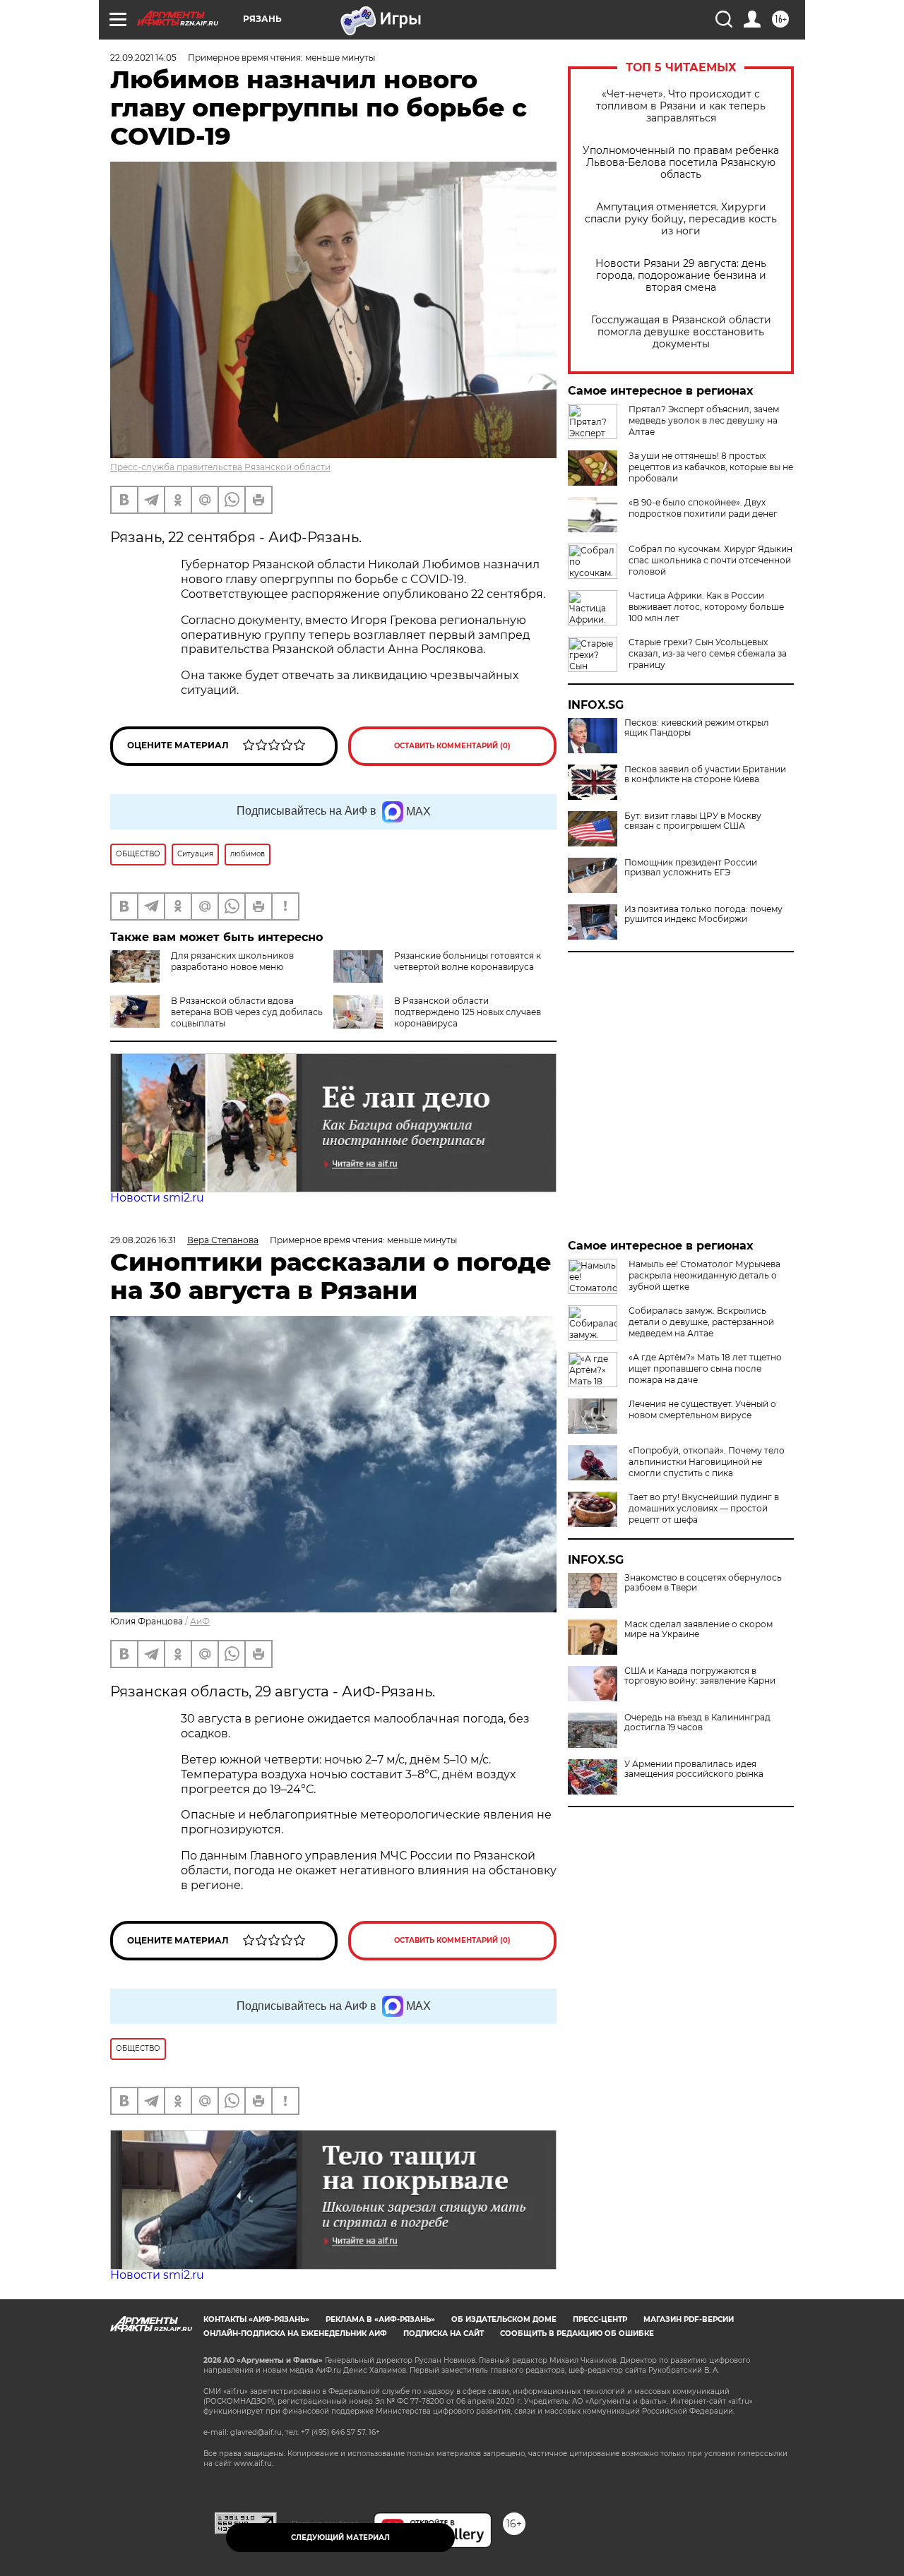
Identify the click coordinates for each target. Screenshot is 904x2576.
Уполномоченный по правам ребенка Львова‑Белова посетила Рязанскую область (681, 163)
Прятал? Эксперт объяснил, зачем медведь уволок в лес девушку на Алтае (704, 420)
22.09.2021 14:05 (143, 58)
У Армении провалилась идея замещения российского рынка (694, 1769)
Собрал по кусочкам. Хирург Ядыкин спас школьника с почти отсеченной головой (710, 560)
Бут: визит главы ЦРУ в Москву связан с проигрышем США (693, 821)
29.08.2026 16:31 (143, 1240)
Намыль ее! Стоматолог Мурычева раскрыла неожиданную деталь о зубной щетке (704, 1275)
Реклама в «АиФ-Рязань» (380, 2319)
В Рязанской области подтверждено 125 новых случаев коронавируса (468, 1012)
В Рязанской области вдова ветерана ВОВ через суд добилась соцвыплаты (247, 1012)
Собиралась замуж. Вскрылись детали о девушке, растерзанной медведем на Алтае (701, 1322)
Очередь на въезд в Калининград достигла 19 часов (697, 1723)
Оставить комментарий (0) (452, 746)
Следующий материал (340, 2538)
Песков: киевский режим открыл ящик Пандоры (697, 728)
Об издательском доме (504, 2319)
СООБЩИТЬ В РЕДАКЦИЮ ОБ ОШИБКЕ (577, 2334)
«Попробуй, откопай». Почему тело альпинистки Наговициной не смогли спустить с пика (707, 1462)
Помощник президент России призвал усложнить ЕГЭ (691, 868)
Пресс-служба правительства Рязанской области (220, 467)
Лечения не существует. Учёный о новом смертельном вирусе (702, 1409)
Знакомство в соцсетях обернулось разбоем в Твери (703, 1583)
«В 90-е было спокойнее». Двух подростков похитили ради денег (703, 508)
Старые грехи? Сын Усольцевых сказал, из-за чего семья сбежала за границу (708, 653)
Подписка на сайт (444, 2334)
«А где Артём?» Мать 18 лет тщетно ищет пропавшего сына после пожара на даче (705, 1368)
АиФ (200, 1621)
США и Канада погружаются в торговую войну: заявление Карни (700, 1676)
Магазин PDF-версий (689, 2319)
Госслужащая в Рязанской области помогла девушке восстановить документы (681, 332)
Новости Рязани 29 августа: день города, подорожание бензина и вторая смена (681, 276)
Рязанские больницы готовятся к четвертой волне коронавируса (468, 961)
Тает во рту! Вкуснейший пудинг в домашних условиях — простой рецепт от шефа (704, 1508)
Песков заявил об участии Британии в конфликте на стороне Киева (705, 774)
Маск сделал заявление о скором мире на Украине (698, 1629)
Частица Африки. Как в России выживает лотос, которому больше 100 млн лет (706, 607)
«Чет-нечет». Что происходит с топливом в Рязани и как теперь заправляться (681, 106)
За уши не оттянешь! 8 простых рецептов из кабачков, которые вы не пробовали (711, 467)
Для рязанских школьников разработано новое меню (232, 961)
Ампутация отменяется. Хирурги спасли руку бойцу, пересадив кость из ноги (681, 219)
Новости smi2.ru (157, 1198)
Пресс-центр (600, 2319)
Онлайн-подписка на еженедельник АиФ (295, 2334)
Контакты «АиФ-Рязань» (256, 2319)
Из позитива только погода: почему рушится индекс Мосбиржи (703, 914)
